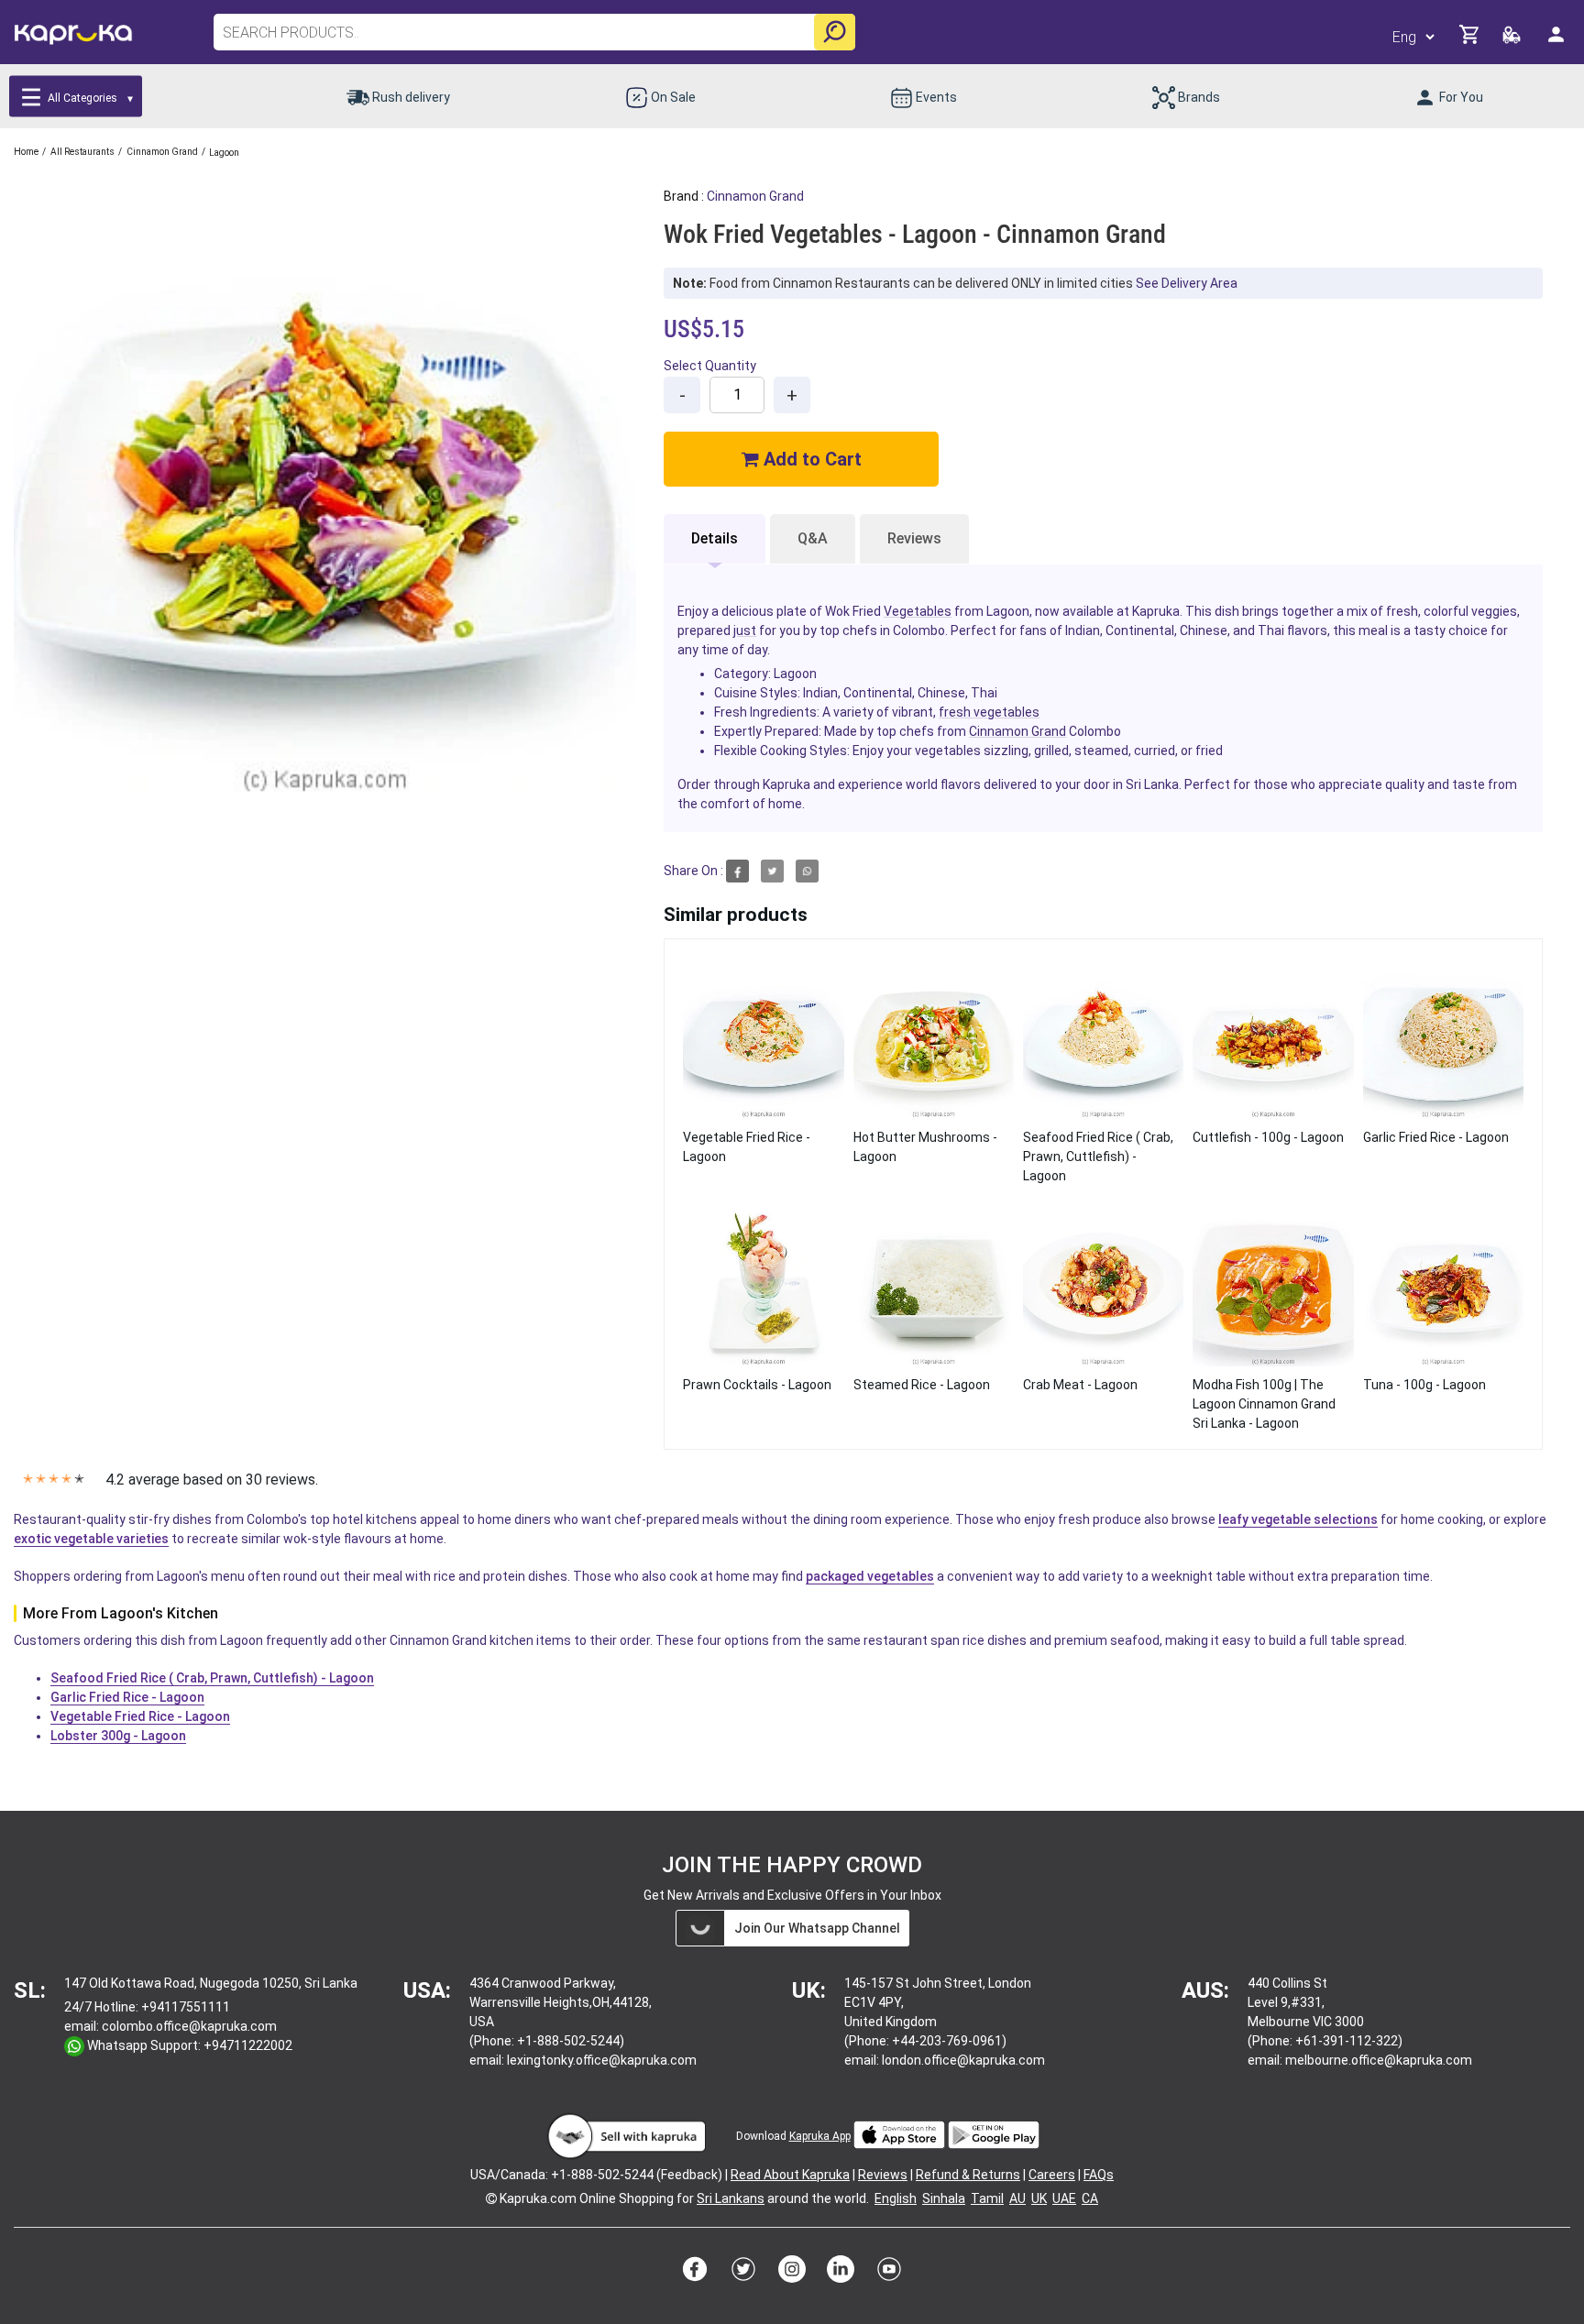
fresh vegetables (989, 712)
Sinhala (944, 2198)
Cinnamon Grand (755, 196)
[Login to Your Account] (1557, 42)
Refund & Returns (968, 2175)
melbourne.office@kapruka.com (1379, 2060)
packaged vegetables (870, 1576)
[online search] (835, 32)
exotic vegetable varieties (91, 1539)
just (745, 630)
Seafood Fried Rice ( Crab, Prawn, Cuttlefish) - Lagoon (212, 1678)
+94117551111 (186, 2007)
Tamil (987, 2198)
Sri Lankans (731, 2198)
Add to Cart (810, 459)
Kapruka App (820, 2136)
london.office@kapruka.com (963, 2060)
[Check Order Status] (1513, 40)
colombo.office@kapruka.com (189, 2026)
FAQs (1099, 2175)
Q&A (813, 538)
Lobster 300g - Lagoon (118, 1736)
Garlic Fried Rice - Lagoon (127, 1697)
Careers (1052, 2175)
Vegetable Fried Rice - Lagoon (140, 1716)
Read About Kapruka (790, 2175)
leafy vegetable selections (1298, 1519)
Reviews (914, 538)
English (896, 2198)
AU (1017, 2198)
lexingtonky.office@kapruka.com (602, 2060)
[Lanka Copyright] (491, 2198)
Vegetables (918, 611)
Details (715, 538)
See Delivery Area (1187, 283)
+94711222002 (248, 2045)
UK (1039, 2198)
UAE (1064, 2198)
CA (1090, 2198)
